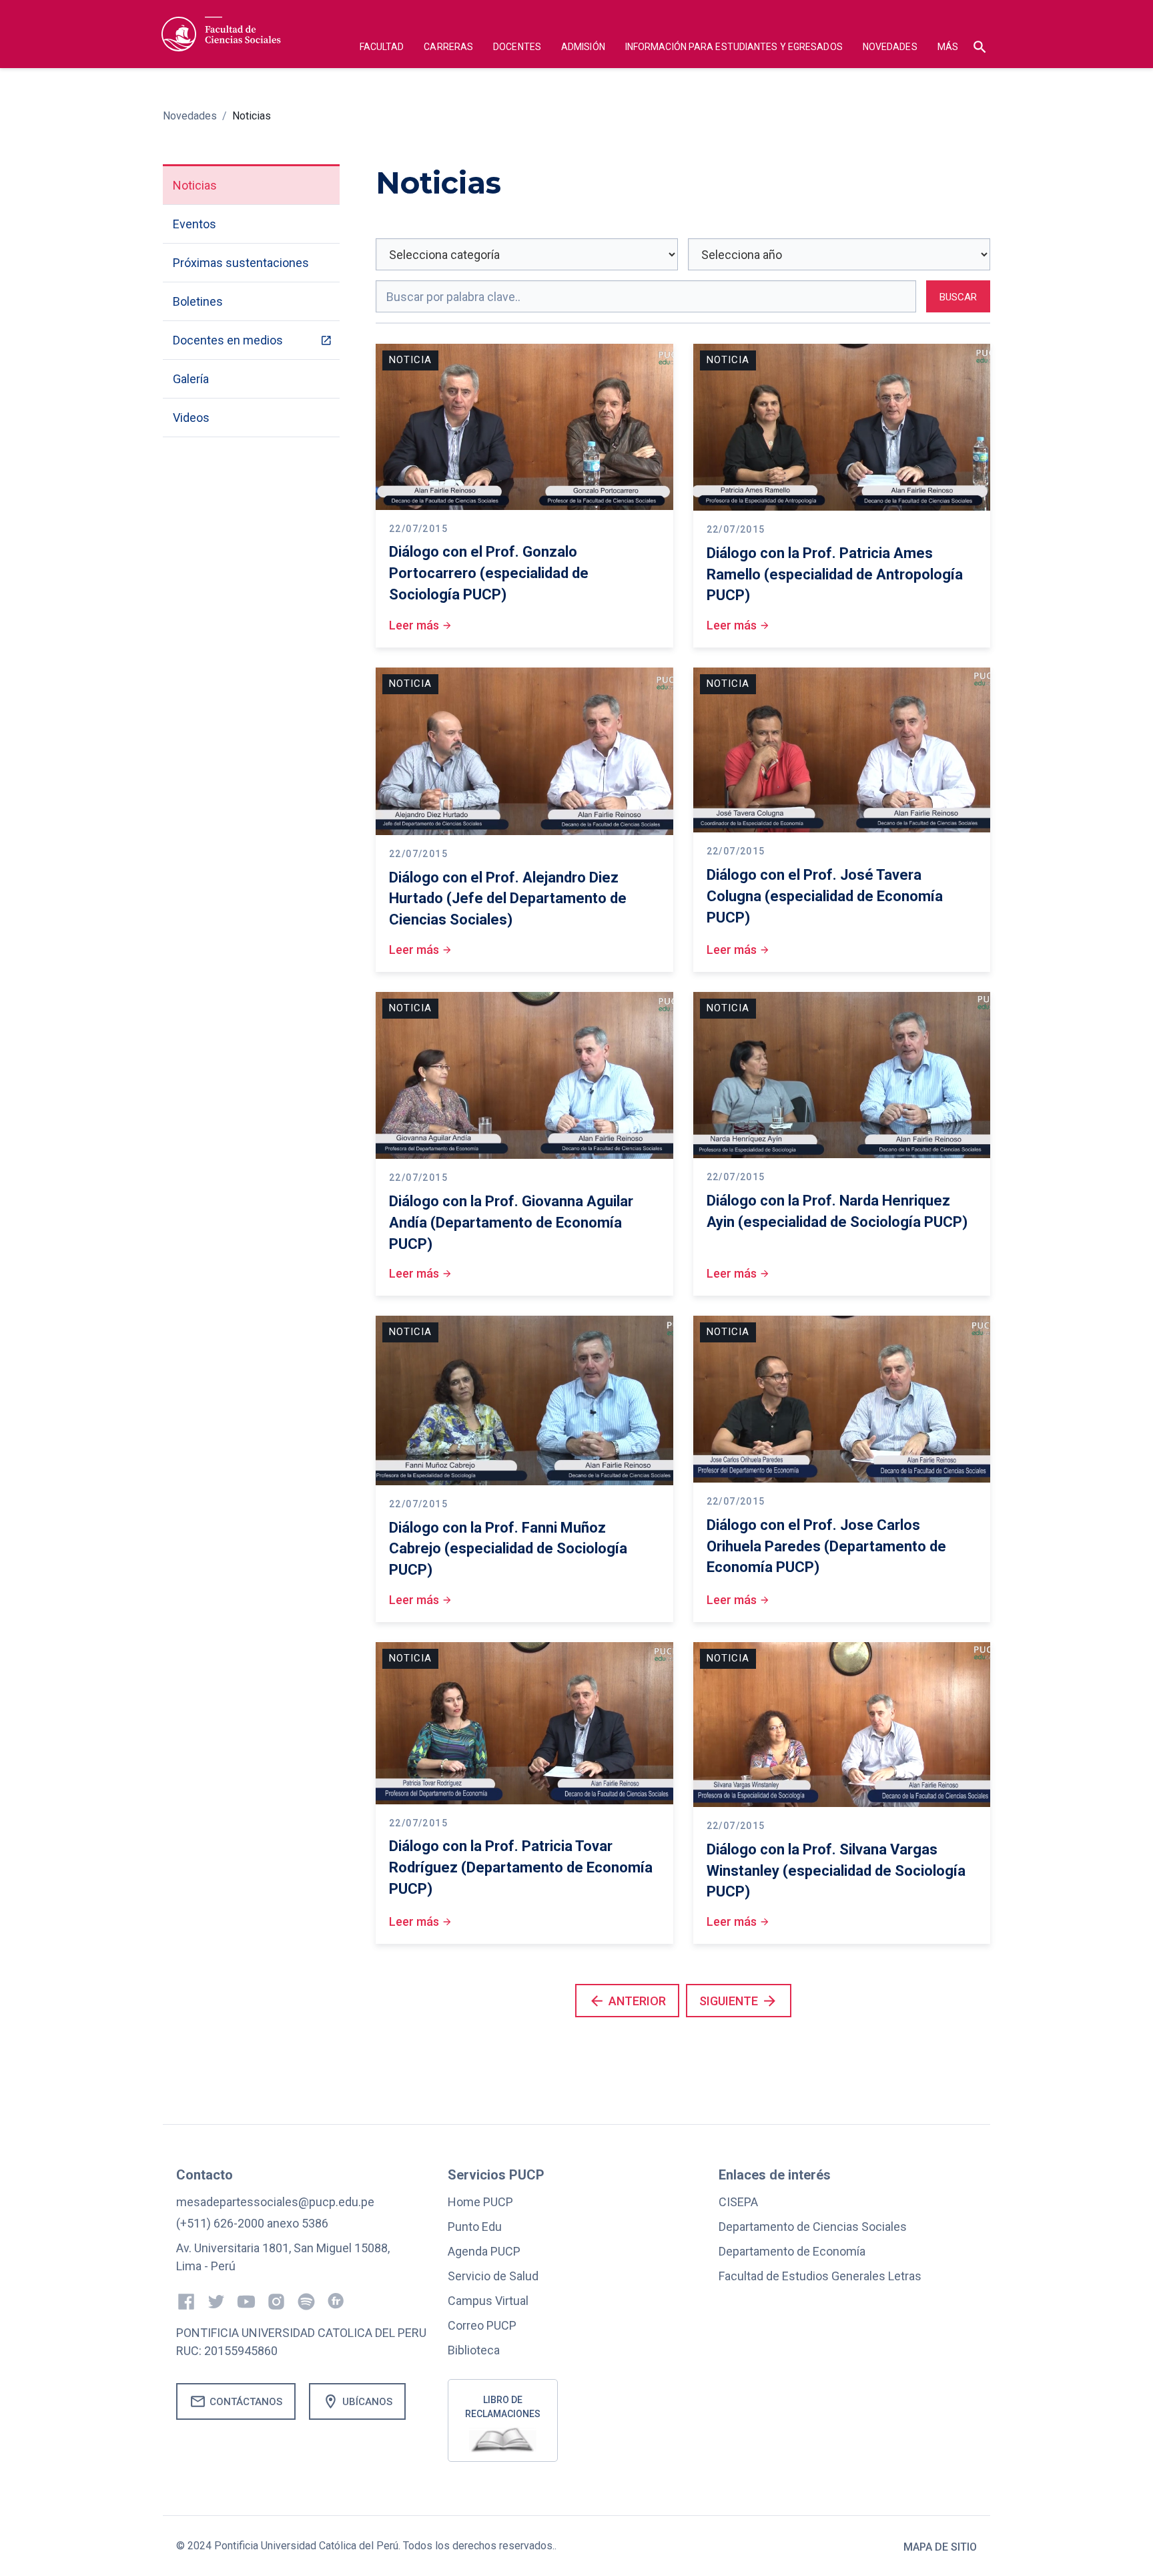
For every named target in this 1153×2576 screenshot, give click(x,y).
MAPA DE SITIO (940, 2547)
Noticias (252, 116)
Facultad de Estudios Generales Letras (820, 2276)
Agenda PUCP (484, 2251)
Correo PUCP (482, 2325)
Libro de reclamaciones (503, 2407)
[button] (382, 48)
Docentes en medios (228, 340)
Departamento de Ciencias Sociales (813, 2227)
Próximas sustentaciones (241, 263)
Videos (191, 418)
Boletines (198, 301)
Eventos (195, 224)
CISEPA (738, 2202)
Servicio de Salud (493, 2276)
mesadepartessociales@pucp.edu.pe (275, 2202)
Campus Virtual (488, 2301)
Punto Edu (475, 2227)
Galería (191, 379)
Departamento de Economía (792, 2251)
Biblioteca (474, 2350)
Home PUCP (480, 2202)
